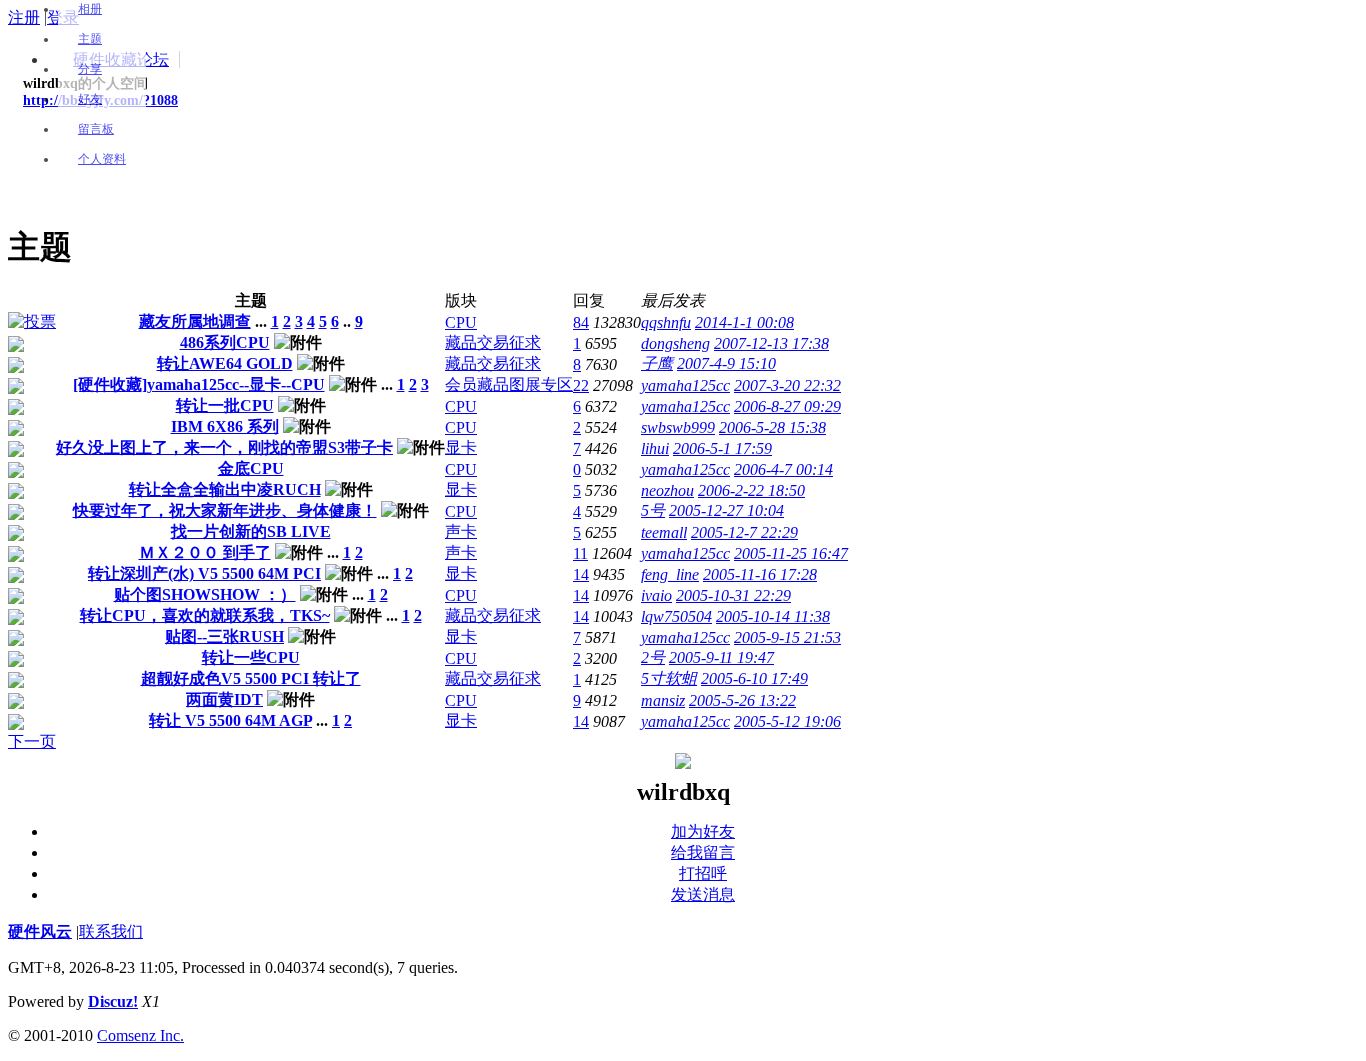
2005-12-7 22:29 (744, 532)
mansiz (663, 700)
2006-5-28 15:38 (772, 427)
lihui (655, 448)
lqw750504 (676, 616)
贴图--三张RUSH (224, 636)
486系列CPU (225, 342)
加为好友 (703, 831)
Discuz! (113, 1001)
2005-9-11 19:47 (721, 657)
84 (581, 322)
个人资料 (102, 159)
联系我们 (111, 931)
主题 (90, 39)
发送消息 (703, 894)
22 (581, 385)
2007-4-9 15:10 (726, 363)
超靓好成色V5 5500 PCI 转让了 (251, 678)
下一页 (32, 741)
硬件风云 (40, 931)
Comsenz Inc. (140, 1035)
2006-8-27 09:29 (787, 406)
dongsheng (675, 343)
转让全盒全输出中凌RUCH (225, 489)
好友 (90, 99)
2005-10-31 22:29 (733, 595)
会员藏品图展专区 (509, 384)
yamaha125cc (685, 385)
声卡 (461, 531)
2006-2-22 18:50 (751, 490)
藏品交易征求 (493, 342)
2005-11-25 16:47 (791, 553)
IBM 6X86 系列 (225, 426)
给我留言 (703, 852)
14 (581, 574)
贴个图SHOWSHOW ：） (205, 594)
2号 (653, 657)
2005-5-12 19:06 (787, 721)
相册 (90, 9)
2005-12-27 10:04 (726, 510)
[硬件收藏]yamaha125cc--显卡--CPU (199, 384)
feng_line (670, 574)
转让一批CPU (225, 405)
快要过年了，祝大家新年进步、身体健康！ (225, 510)
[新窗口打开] (32, 321)
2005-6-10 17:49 (754, 678)
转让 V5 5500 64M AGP (230, 720)
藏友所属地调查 (195, 321)
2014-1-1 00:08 (744, 322)
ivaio (656, 595)
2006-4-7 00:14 (783, 469)
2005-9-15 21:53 (787, 637)
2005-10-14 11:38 (773, 616)
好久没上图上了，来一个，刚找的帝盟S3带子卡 (224, 447)
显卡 (461, 447)
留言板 (96, 129)
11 (580, 553)
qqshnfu (666, 322)
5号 (653, 510)
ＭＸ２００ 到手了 (205, 552)
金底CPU (251, 468)
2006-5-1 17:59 (722, 448)
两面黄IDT (224, 699)
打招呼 (703, 873)
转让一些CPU (251, 657)
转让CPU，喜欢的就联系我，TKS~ (205, 615)
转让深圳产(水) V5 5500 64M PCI (204, 573)
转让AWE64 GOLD (225, 363)
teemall (664, 532)
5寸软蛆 (669, 678)
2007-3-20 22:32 (787, 385)
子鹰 (657, 363)
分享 (90, 69)
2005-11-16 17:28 (760, 574)
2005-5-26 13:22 (742, 700)
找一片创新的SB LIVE (251, 531)
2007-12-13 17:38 (771, 343)
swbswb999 (678, 427)
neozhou (667, 490)
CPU (461, 322)
